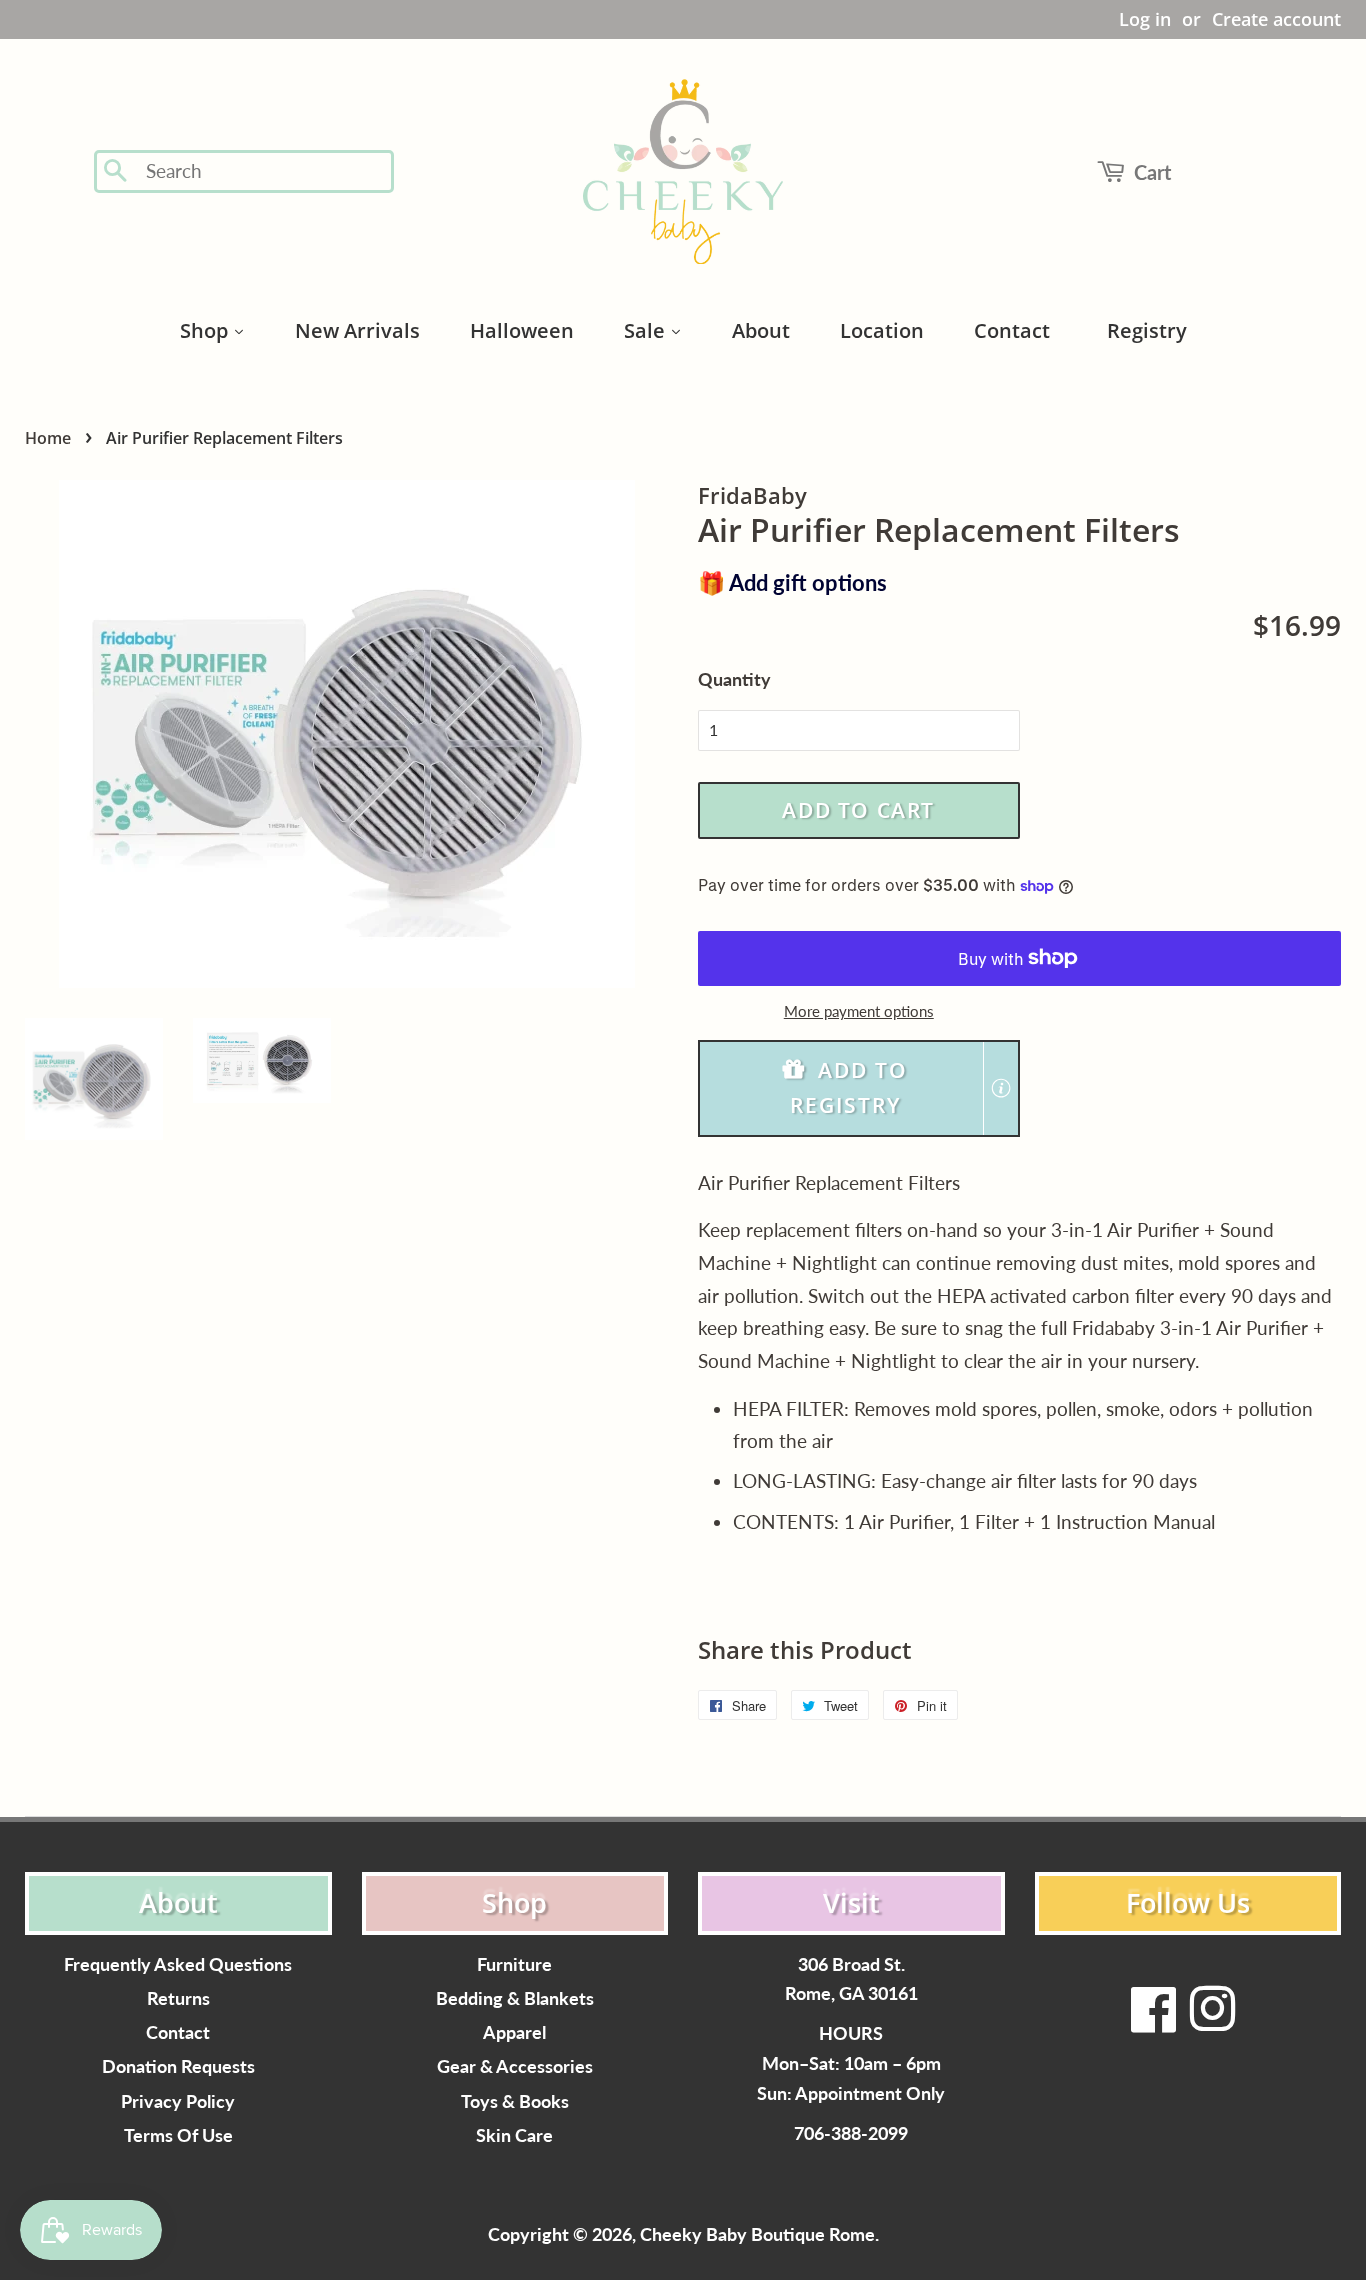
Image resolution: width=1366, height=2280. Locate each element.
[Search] (116, 172)
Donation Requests (178, 2066)
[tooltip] (1001, 1088)
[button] (859, 1088)
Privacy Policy (178, 2101)
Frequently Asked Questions (178, 1964)
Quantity (734, 679)
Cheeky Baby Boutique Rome (757, 2234)
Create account (1276, 19)
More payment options (859, 1011)
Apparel (514, 2032)
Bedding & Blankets (515, 1998)
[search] (263, 171)
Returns (178, 1998)
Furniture (514, 1964)
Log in (1145, 19)
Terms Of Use (178, 2135)
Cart (1152, 172)
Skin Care (514, 2135)
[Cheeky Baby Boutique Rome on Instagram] (1212, 2021)
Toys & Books (515, 2101)
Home (48, 438)
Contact (178, 2032)
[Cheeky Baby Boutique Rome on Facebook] (1154, 2021)
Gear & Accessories (515, 2066)
